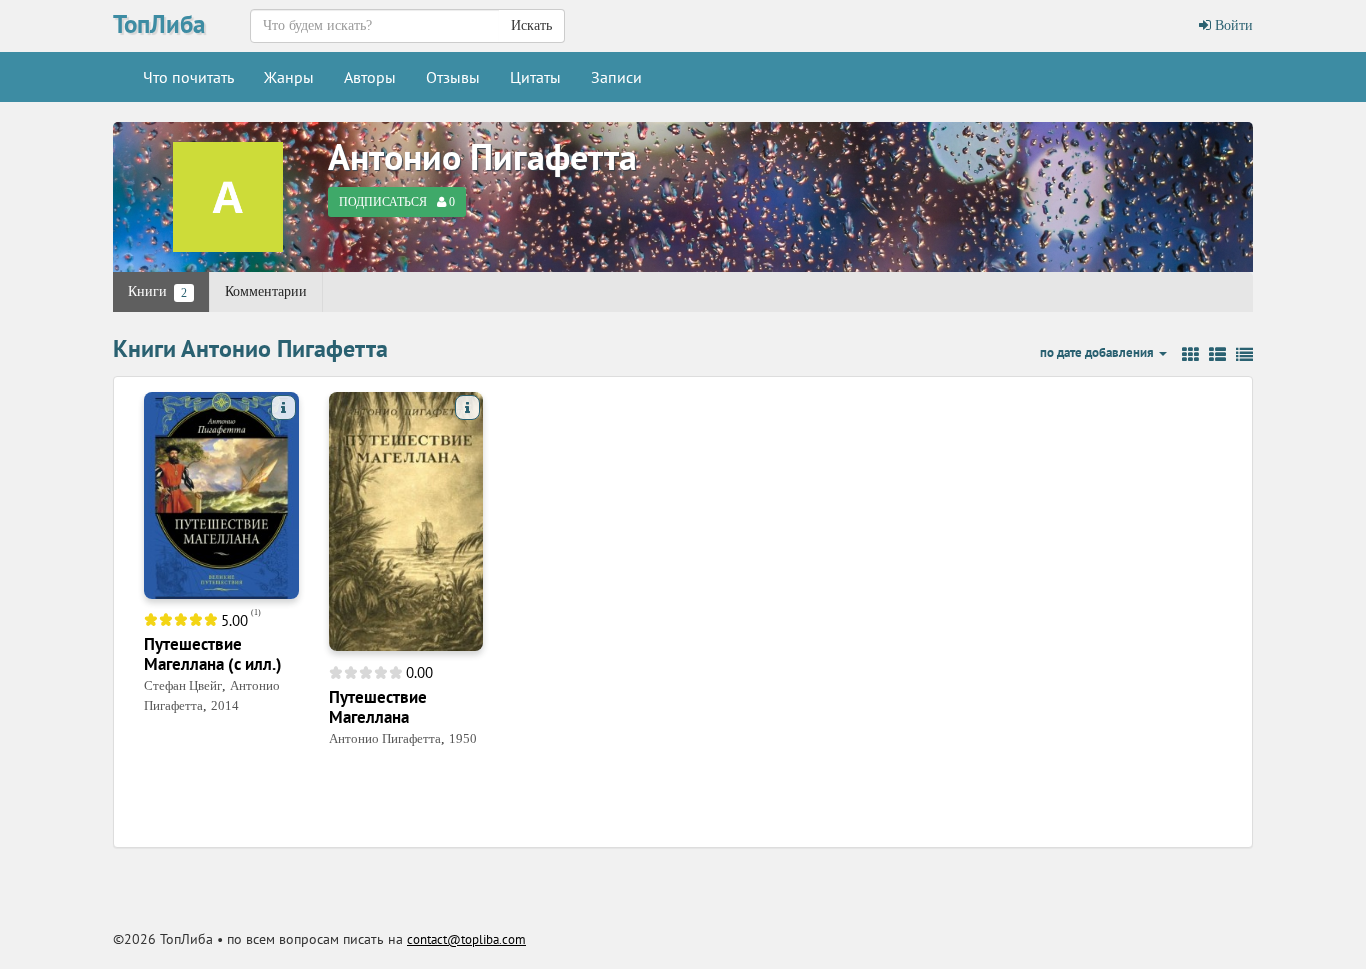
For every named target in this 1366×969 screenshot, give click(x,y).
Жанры (289, 77)
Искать (531, 25)
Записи (616, 77)
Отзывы (453, 77)
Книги (157, 292)
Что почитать (188, 77)
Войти (1232, 25)
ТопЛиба (159, 24)
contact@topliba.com (466, 939)
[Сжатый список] (1244, 355)
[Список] (1217, 355)
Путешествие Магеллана (378, 707)
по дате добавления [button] (1098, 352)
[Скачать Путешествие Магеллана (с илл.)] (221, 494)
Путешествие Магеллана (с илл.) (213, 654)
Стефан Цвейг (183, 685)
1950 (463, 738)
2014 (225, 705)
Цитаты (535, 77)
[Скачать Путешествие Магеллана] (406, 520)
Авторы (370, 77)
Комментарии (266, 291)
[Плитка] (1190, 355)
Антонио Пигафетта (482, 156)
